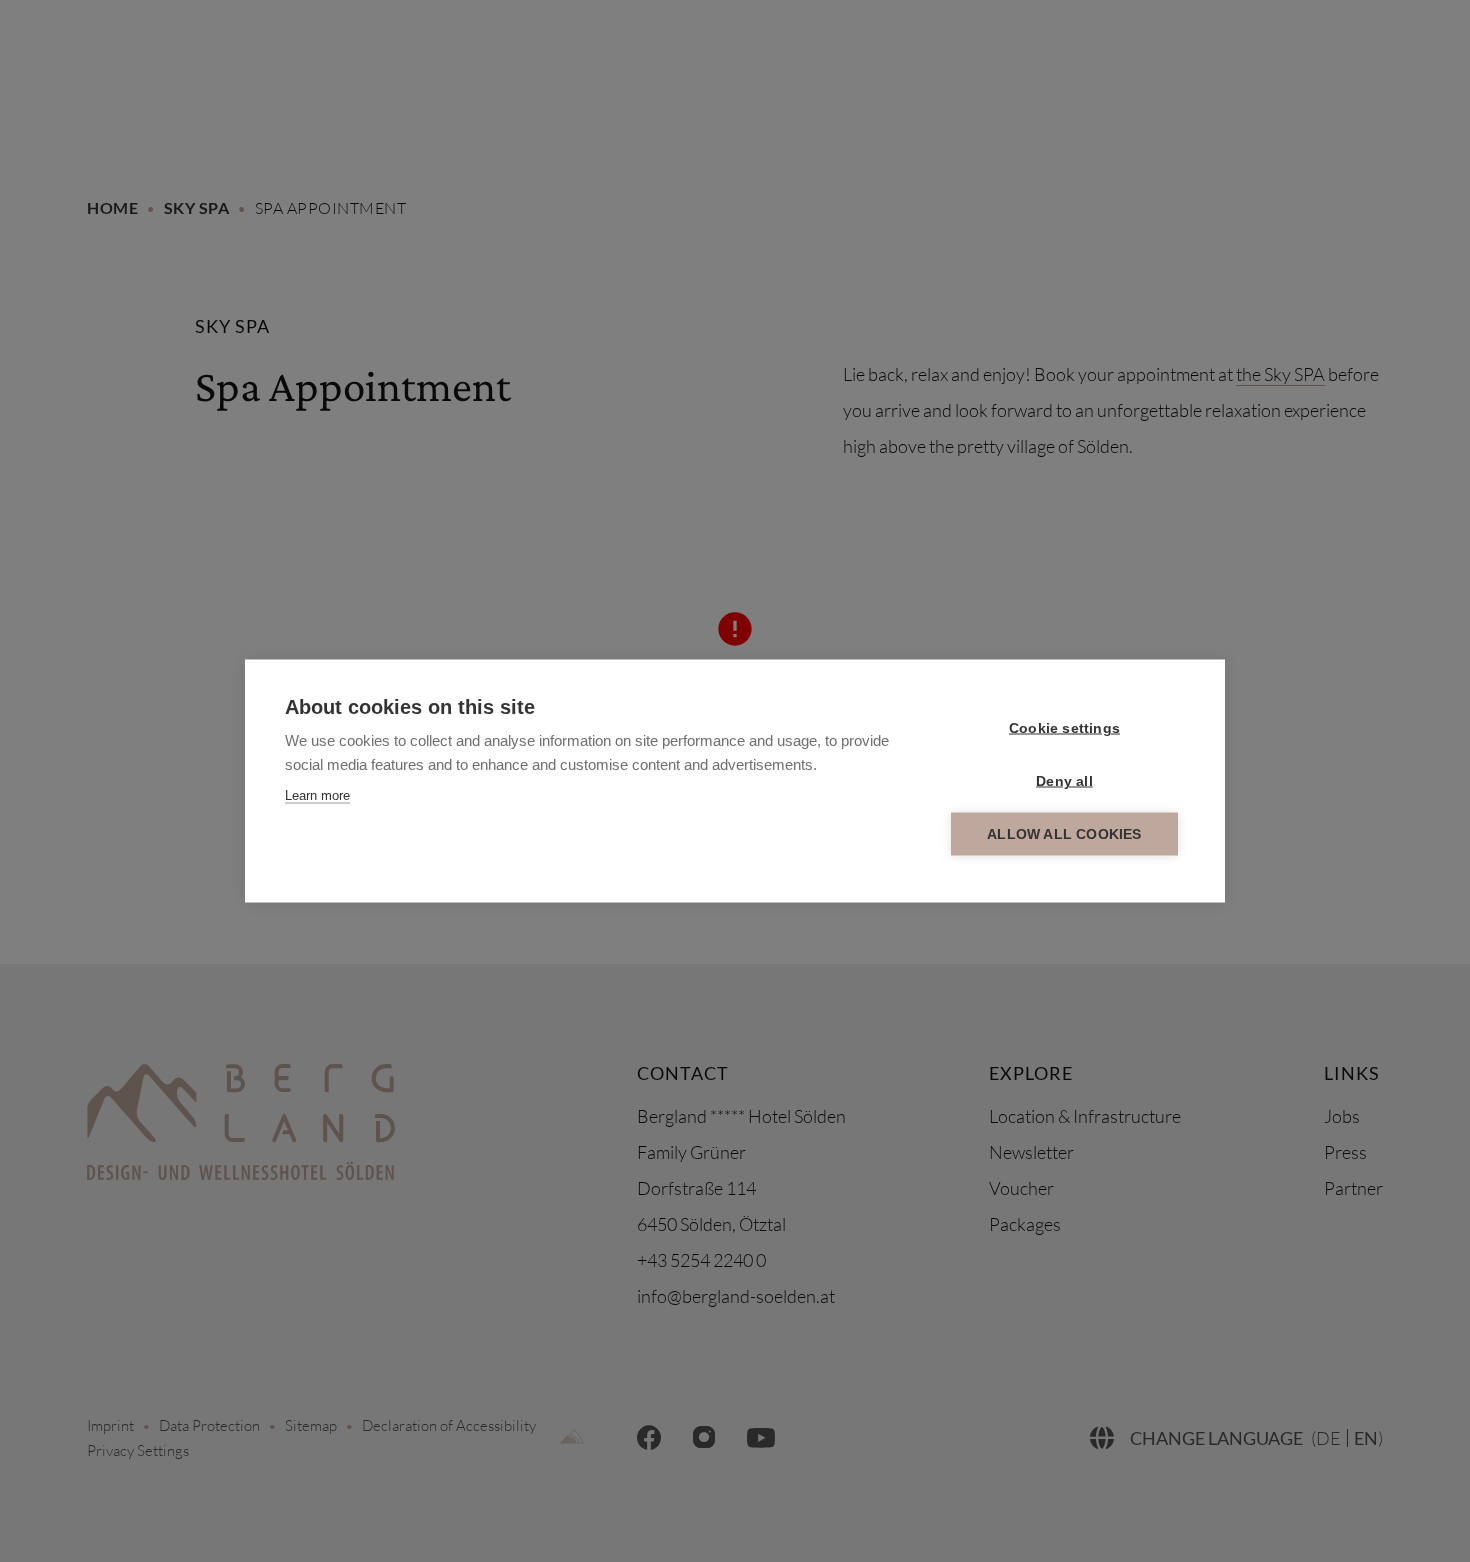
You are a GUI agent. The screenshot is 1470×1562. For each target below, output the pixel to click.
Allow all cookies (1064, 834)
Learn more (317, 795)
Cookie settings (1064, 728)
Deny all (1064, 781)
